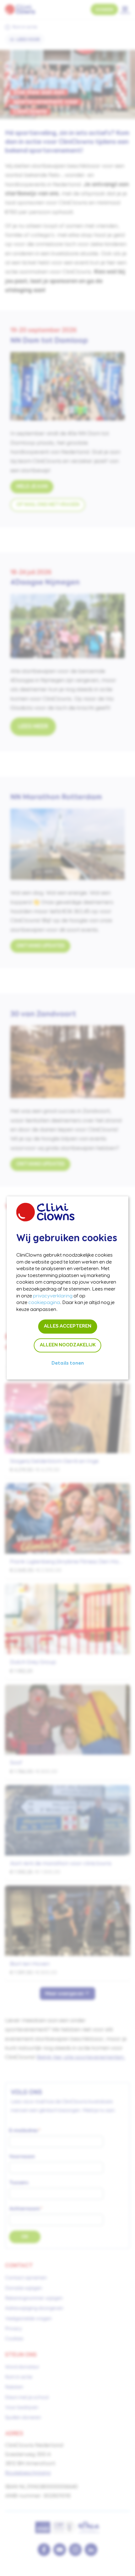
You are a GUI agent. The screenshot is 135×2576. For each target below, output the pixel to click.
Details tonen (68, 1364)
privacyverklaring (53, 1296)
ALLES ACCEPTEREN (67, 1327)
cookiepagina (44, 1303)
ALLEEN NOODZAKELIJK (68, 1345)
